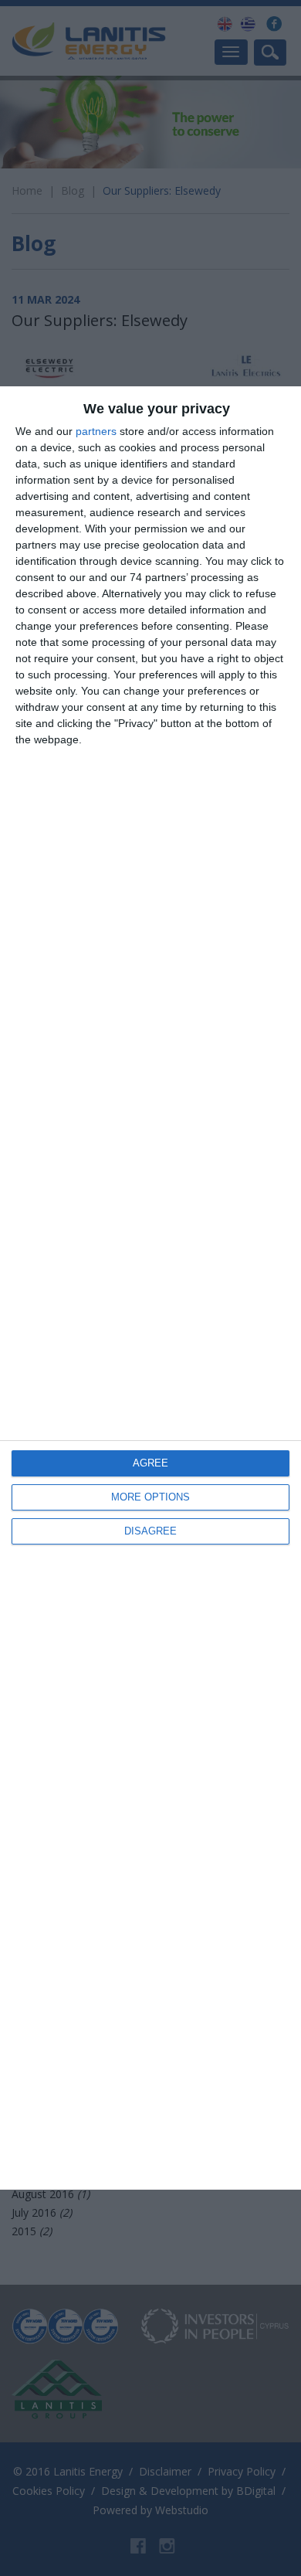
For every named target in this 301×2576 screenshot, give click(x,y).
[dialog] (150, 1288)
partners (96, 431)
